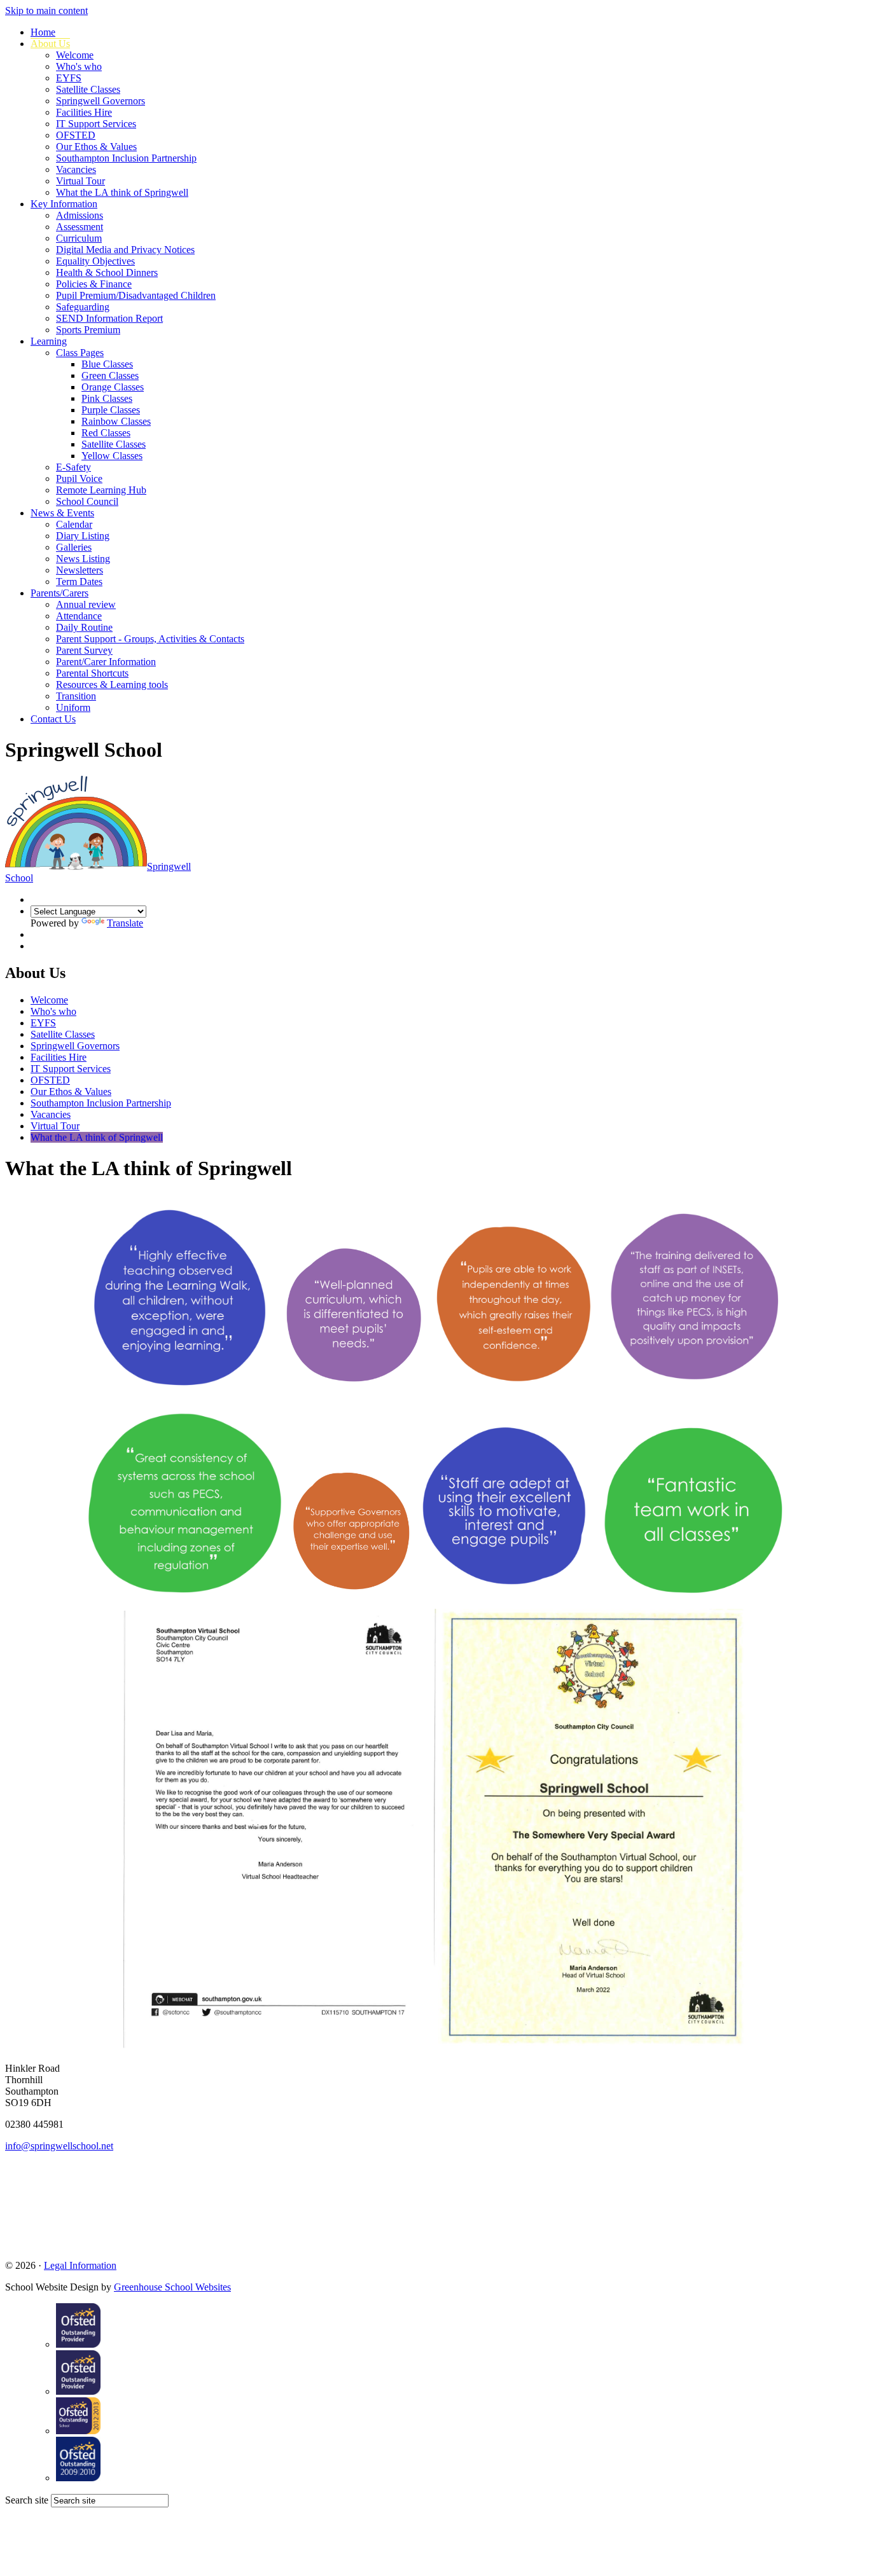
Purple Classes (111, 410)
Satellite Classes (88, 89)
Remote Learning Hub (101, 490)
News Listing (83, 559)
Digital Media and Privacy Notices (125, 250)
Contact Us (53, 719)
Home (43, 32)
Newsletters (80, 570)
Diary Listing (83, 536)
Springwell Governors (101, 101)
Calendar (74, 524)
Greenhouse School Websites (172, 2287)
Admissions (80, 215)
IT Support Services (96, 124)
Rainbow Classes (116, 421)
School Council (87, 501)
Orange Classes (113, 387)
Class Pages (80, 353)
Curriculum (79, 238)
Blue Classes (107, 364)
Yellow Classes (112, 456)
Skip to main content (46, 10)
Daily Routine (84, 627)
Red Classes (106, 433)
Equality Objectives (95, 261)
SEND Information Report (109, 318)
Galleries (74, 547)
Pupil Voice (79, 479)
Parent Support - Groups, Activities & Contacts (150, 639)
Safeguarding (83, 307)
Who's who (79, 66)
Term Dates (79, 582)
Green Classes (110, 375)
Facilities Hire (84, 112)
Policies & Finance (94, 284)
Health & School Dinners (107, 272)
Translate (125, 923)
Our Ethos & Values (96, 147)
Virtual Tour (80, 181)
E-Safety (73, 467)
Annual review (86, 604)
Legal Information (80, 2265)
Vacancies (76, 169)
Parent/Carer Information (106, 662)
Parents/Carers (59, 593)
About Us (50, 44)
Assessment (80, 227)
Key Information (64, 204)
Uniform (73, 707)
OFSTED (76, 135)
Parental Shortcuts (92, 673)
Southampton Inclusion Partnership (126, 158)
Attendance (79, 616)
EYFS (69, 78)
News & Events (62, 513)
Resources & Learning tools (112, 685)
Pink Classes (107, 398)
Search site (27, 2500)
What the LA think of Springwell (122, 192)
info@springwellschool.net (59, 2146)
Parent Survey (84, 650)
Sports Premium (88, 330)
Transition (76, 696)
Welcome (75, 55)
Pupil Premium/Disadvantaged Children (136, 295)
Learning (49, 341)
